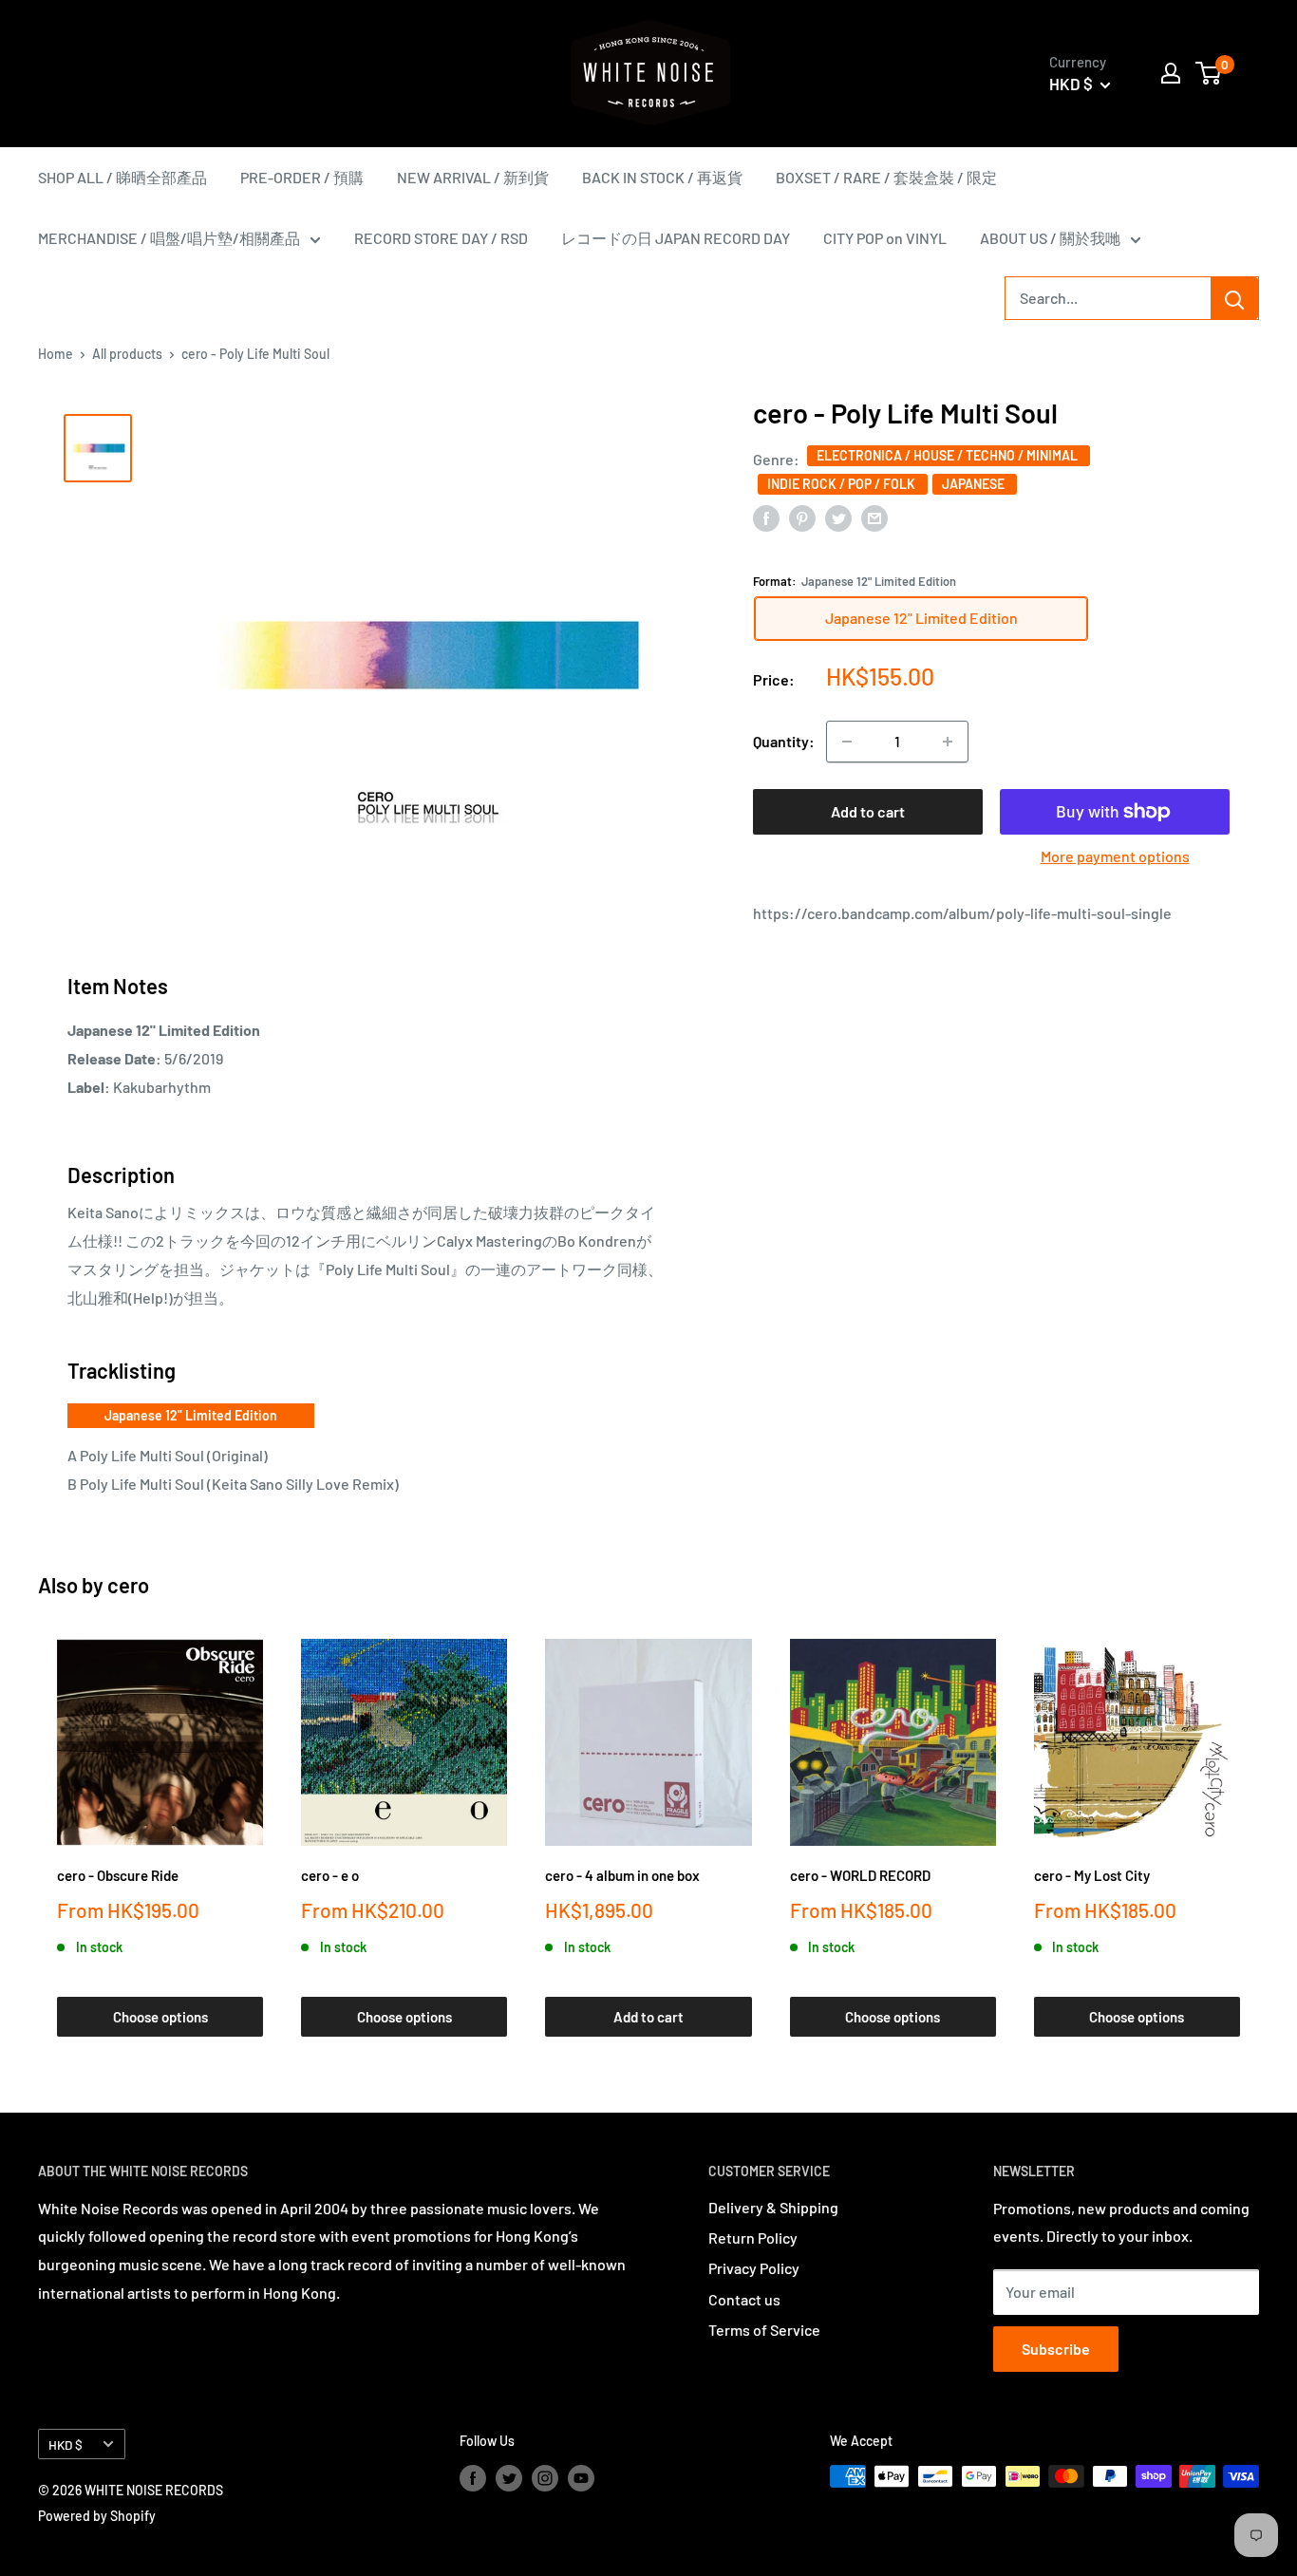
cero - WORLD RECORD (860, 1875)
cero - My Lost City (1092, 1875)
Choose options (160, 2017)
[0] (1209, 73)
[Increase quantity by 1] (948, 742)
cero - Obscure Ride (118, 1875)
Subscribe (1056, 2349)
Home (56, 354)
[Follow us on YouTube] (581, 2478)
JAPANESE (975, 484)
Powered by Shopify (97, 2516)
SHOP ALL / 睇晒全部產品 (122, 177)
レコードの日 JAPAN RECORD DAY (676, 238)
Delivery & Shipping (773, 2207)
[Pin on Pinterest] (802, 517)
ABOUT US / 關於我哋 (1050, 238)
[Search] (1234, 298)
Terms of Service (764, 2330)
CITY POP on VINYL (885, 238)
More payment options (1115, 856)
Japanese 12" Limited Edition (191, 1415)
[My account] (1171, 73)
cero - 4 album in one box (622, 1875)
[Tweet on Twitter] (838, 517)
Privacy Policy (754, 2268)
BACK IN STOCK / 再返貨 (662, 177)
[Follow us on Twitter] (509, 2478)
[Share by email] (874, 517)
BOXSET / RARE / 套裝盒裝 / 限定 (886, 177)
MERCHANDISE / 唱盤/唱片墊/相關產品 (169, 238)
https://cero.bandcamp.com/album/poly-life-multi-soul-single (962, 913)
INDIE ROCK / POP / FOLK (843, 484)
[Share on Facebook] (766, 517)
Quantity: (784, 741)
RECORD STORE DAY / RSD (441, 238)
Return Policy (753, 2238)
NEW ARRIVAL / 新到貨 (473, 177)
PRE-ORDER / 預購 (302, 177)
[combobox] (1108, 298)
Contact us (744, 2299)
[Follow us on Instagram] (545, 2478)
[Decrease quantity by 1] (847, 742)
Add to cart (868, 811)
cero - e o (330, 1875)
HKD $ (66, 2444)
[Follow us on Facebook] (473, 2478)
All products (127, 354)
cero (128, 1585)
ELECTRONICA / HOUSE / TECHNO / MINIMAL (949, 455)
